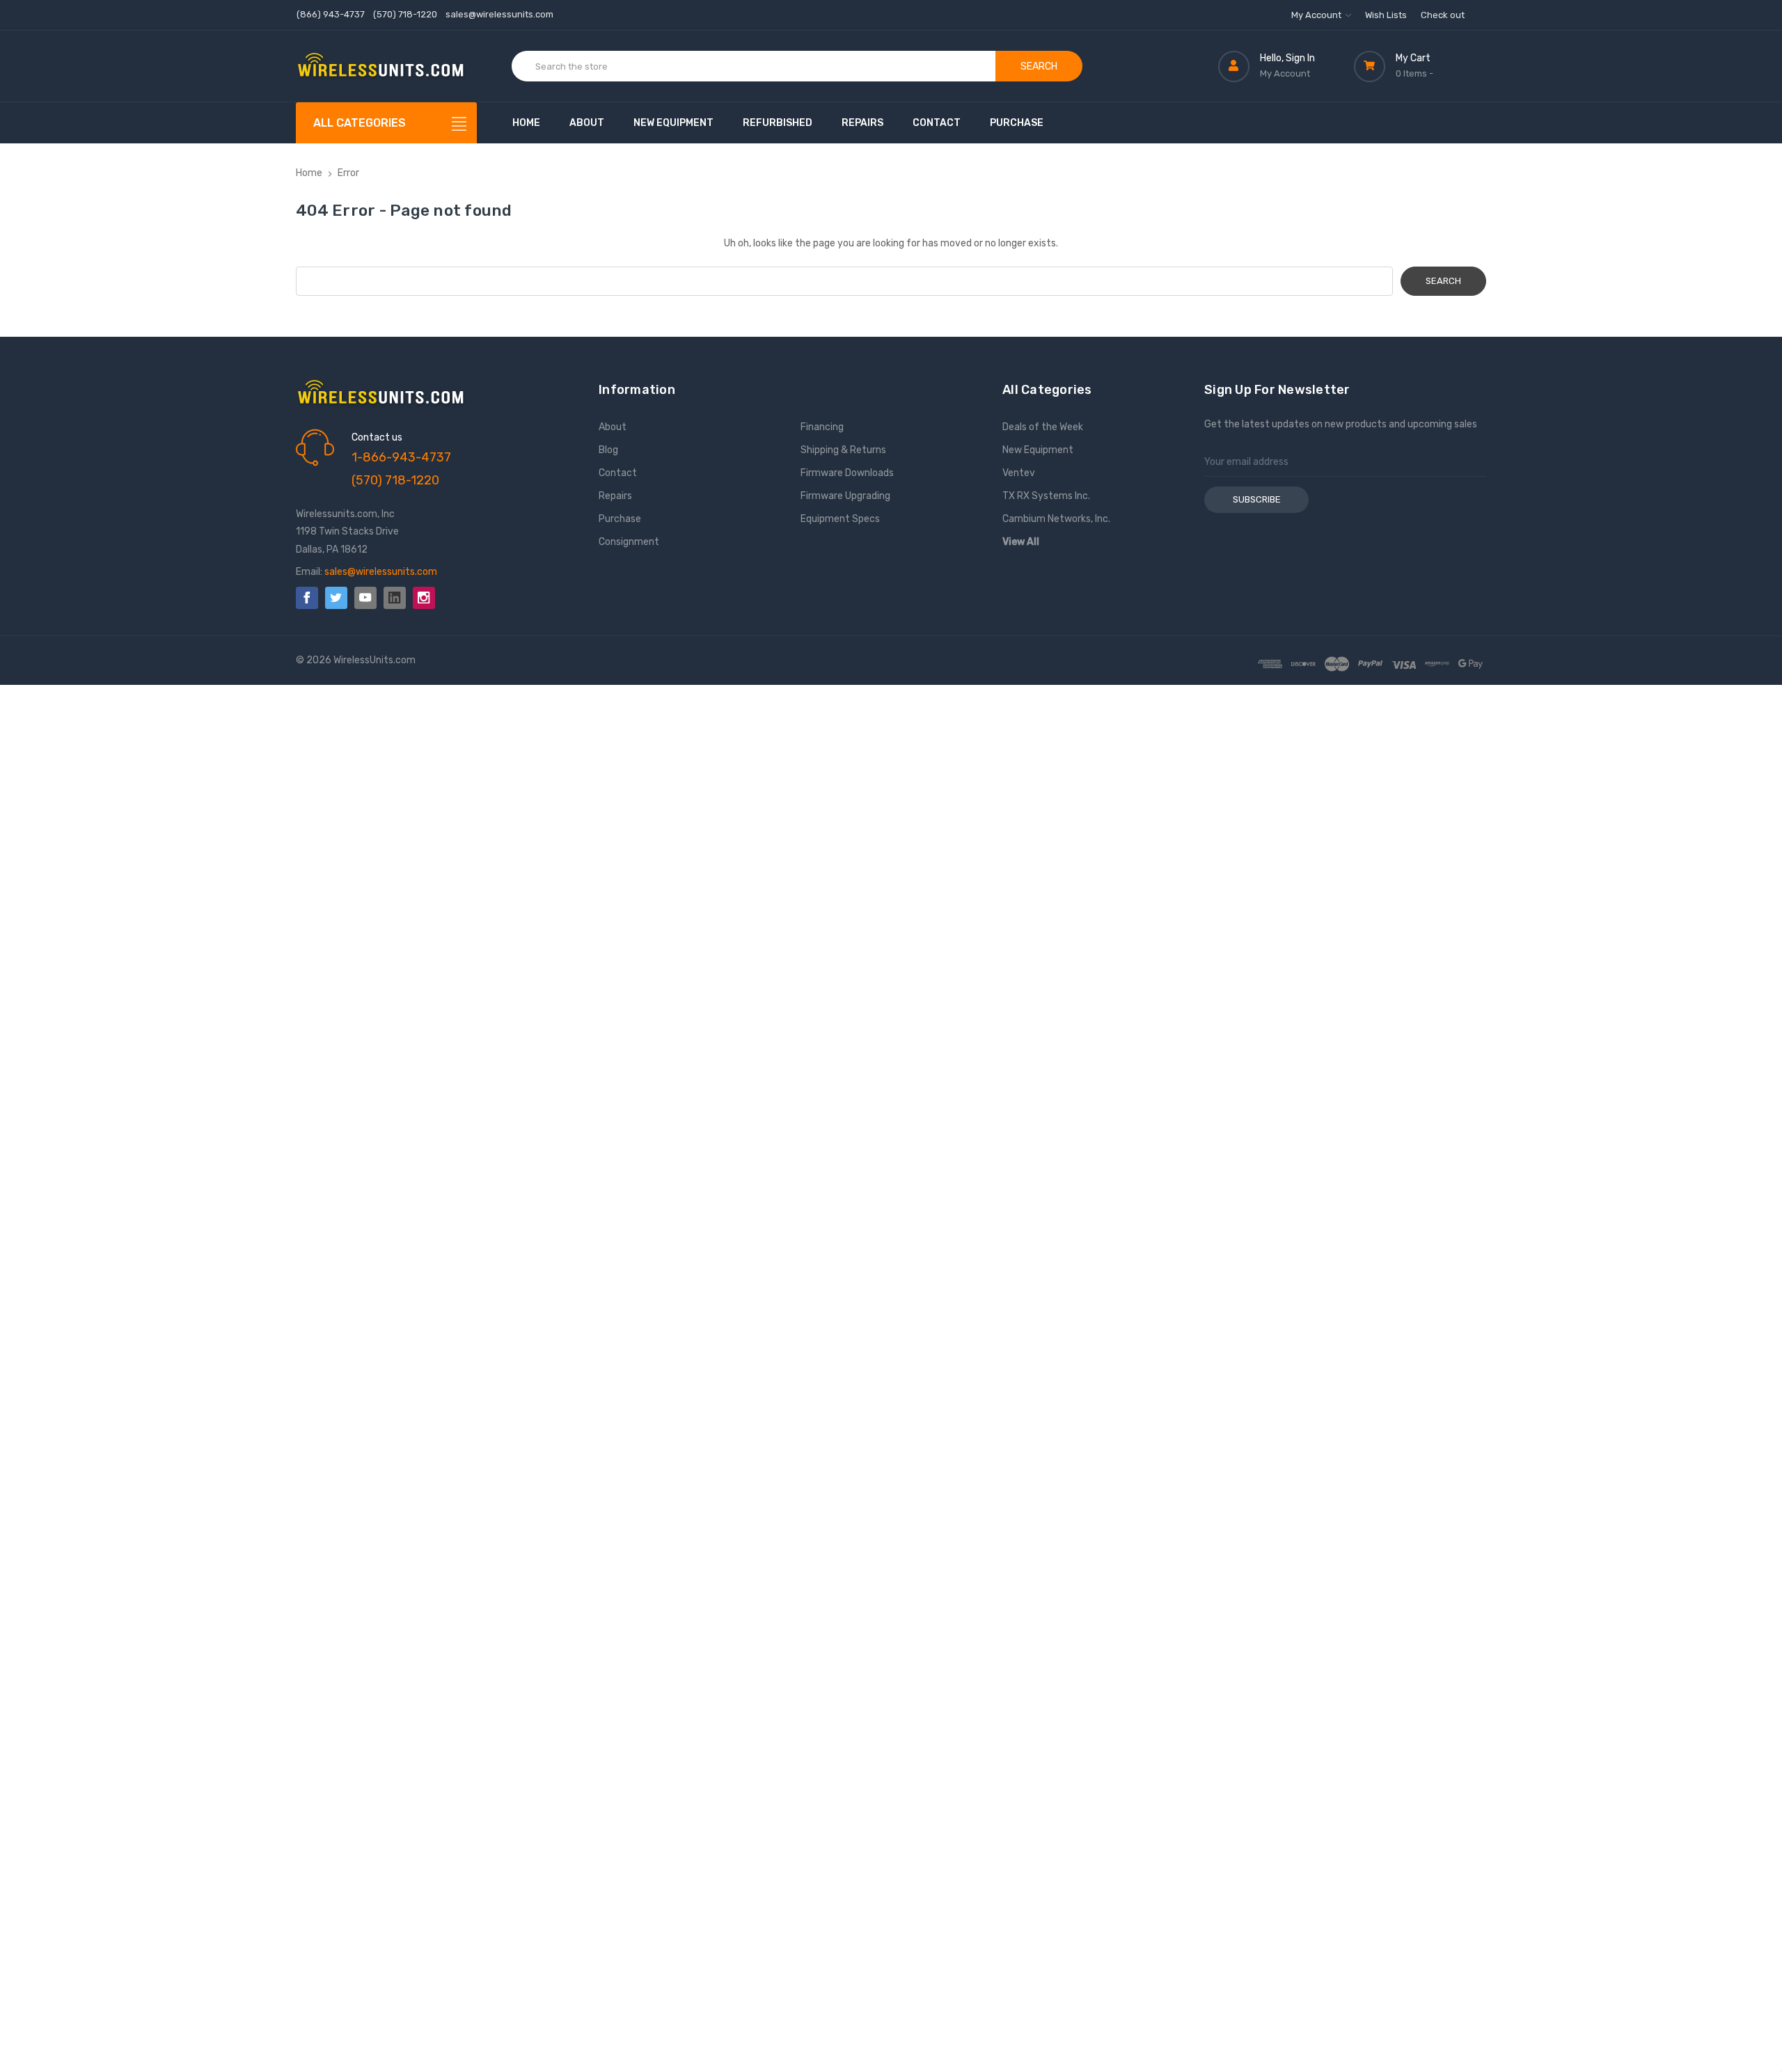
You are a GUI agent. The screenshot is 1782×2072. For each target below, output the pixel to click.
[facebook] (307, 598)
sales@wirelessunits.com (499, 14)
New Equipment (673, 123)
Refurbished (778, 123)
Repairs (862, 123)
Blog (608, 450)
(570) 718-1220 (405, 14)
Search (1039, 66)
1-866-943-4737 (401, 457)
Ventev (1019, 473)
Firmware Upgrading (845, 496)
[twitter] (336, 598)
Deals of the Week (1043, 427)
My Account (1317, 15)
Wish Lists (1386, 15)
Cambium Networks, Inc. (1056, 519)
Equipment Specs (840, 519)
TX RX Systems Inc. (1046, 496)
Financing (822, 427)
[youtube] (365, 598)
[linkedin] (395, 598)
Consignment (629, 542)
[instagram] (424, 598)
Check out (1443, 15)
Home (526, 123)
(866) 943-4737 (331, 14)
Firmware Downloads (847, 473)
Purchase (1017, 123)
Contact (937, 123)
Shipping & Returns (843, 450)
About (587, 123)
